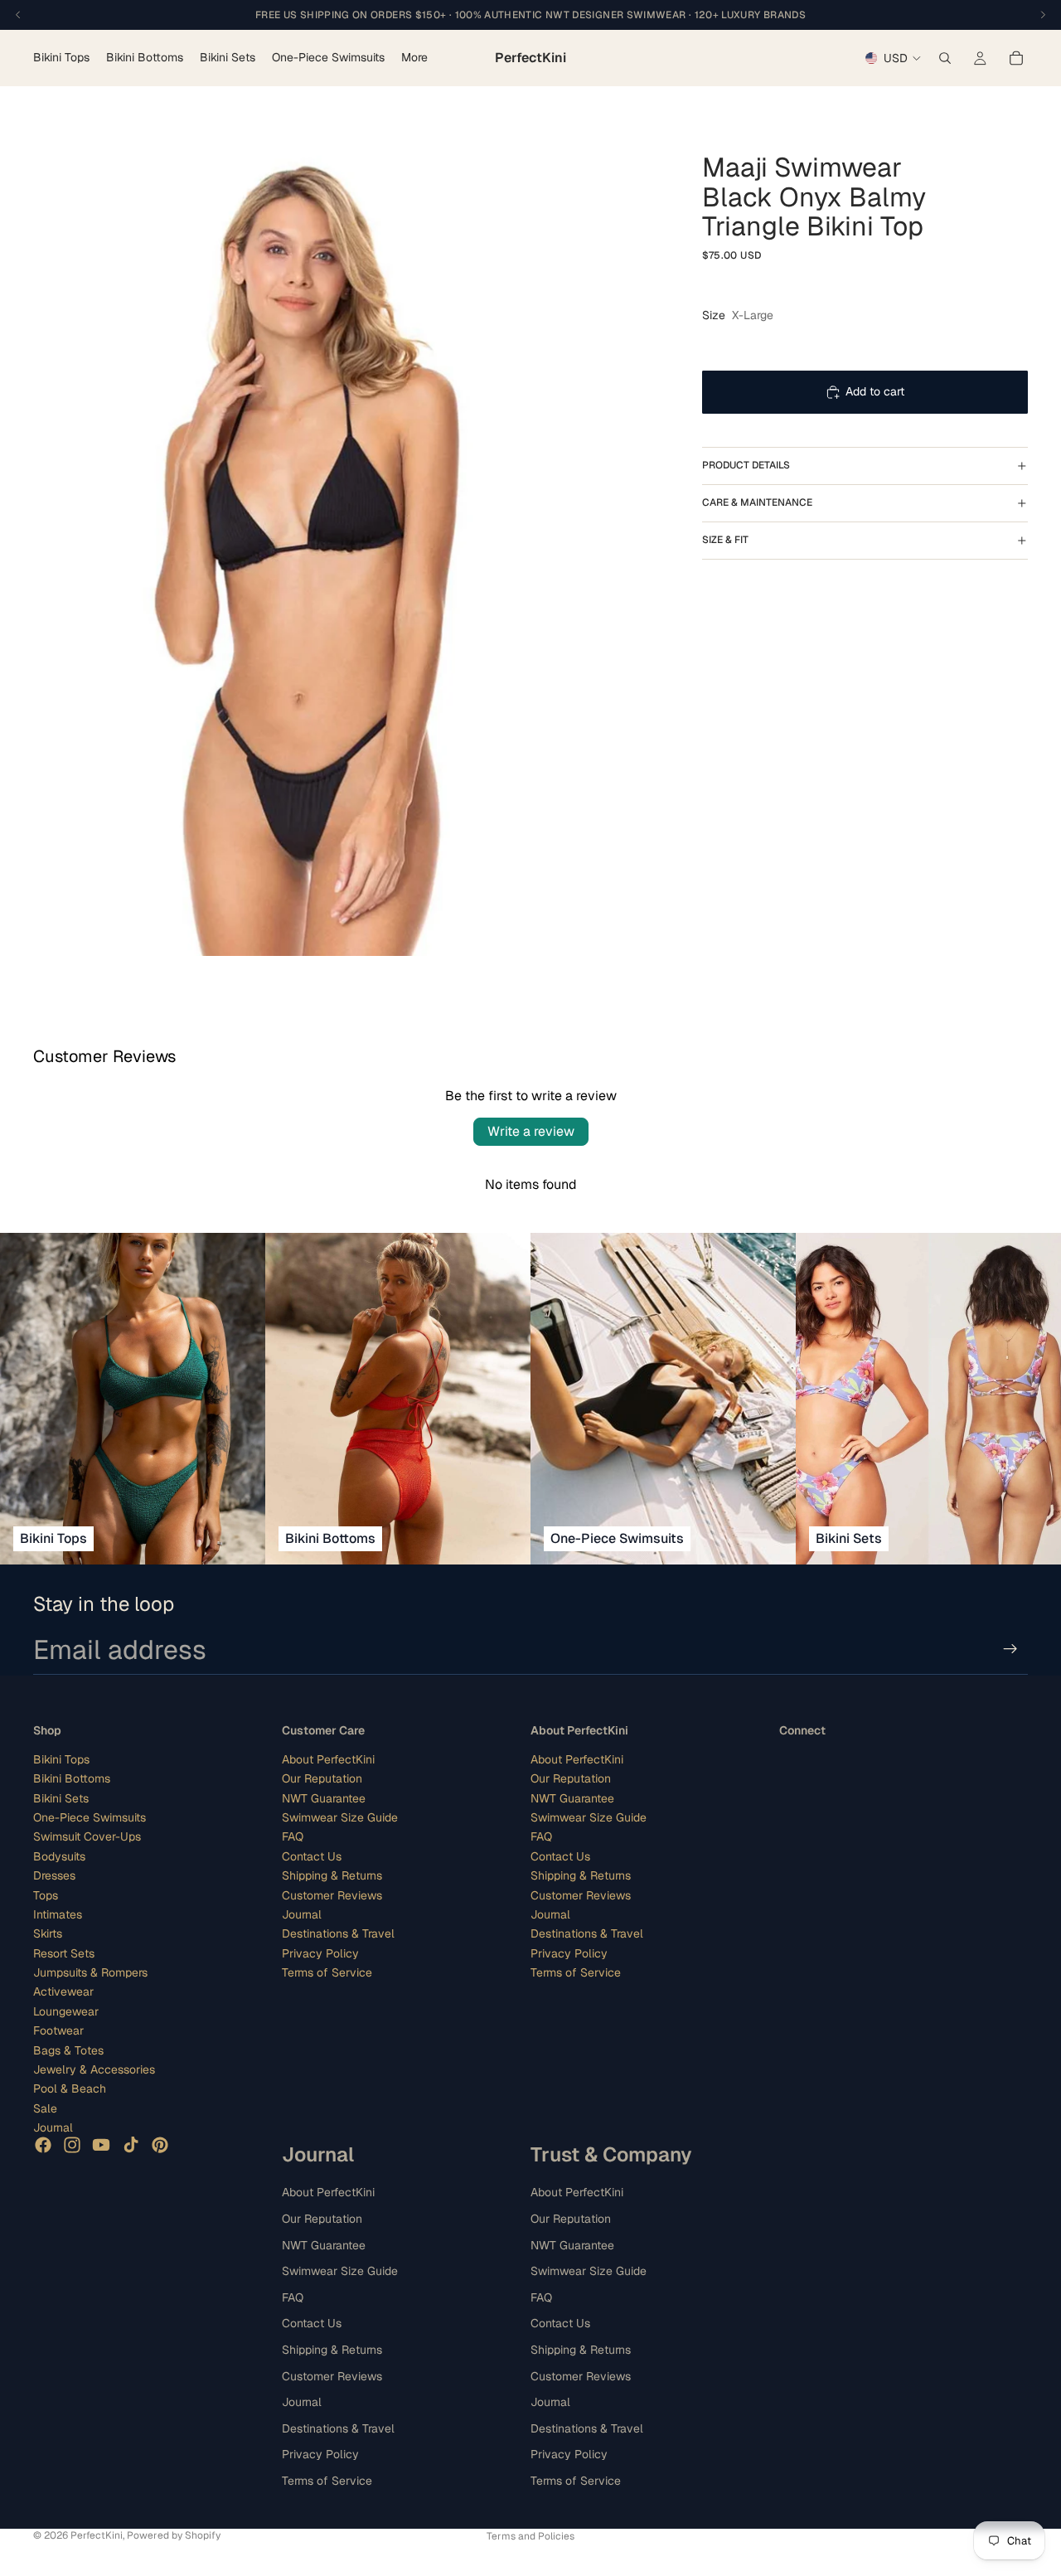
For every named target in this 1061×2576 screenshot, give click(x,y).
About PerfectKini (328, 1759)
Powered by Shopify (174, 2535)
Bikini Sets (61, 1797)
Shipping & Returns (332, 1875)
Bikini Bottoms (72, 1778)
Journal (53, 2127)
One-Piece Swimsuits (90, 1817)
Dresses (54, 1875)
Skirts (48, 1933)
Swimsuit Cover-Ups (87, 1836)
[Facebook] (43, 2144)
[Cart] (1016, 58)
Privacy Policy (320, 1953)
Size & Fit (725, 540)
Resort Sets (64, 1953)
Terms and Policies (530, 2536)
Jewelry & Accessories (94, 2069)
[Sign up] (1010, 1649)
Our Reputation (322, 1778)
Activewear (63, 1991)
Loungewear (66, 2011)
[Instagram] (72, 2144)
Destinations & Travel (338, 1933)
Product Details (746, 465)
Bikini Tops (61, 1759)
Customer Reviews (332, 1894)
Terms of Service (327, 1972)
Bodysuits (59, 1856)
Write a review (531, 1131)
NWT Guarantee (324, 1797)
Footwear (58, 2030)
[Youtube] (101, 2144)
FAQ (293, 1836)
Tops (46, 1894)
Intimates (58, 1914)
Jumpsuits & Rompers (90, 1972)
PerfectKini (97, 2535)
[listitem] (414, 58)
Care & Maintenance (757, 502)
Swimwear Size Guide (340, 1817)
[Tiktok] (131, 2144)
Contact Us (312, 1856)
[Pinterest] (160, 2144)
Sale (45, 2108)
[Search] (945, 58)
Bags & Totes (68, 2050)
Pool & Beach (70, 2088)
